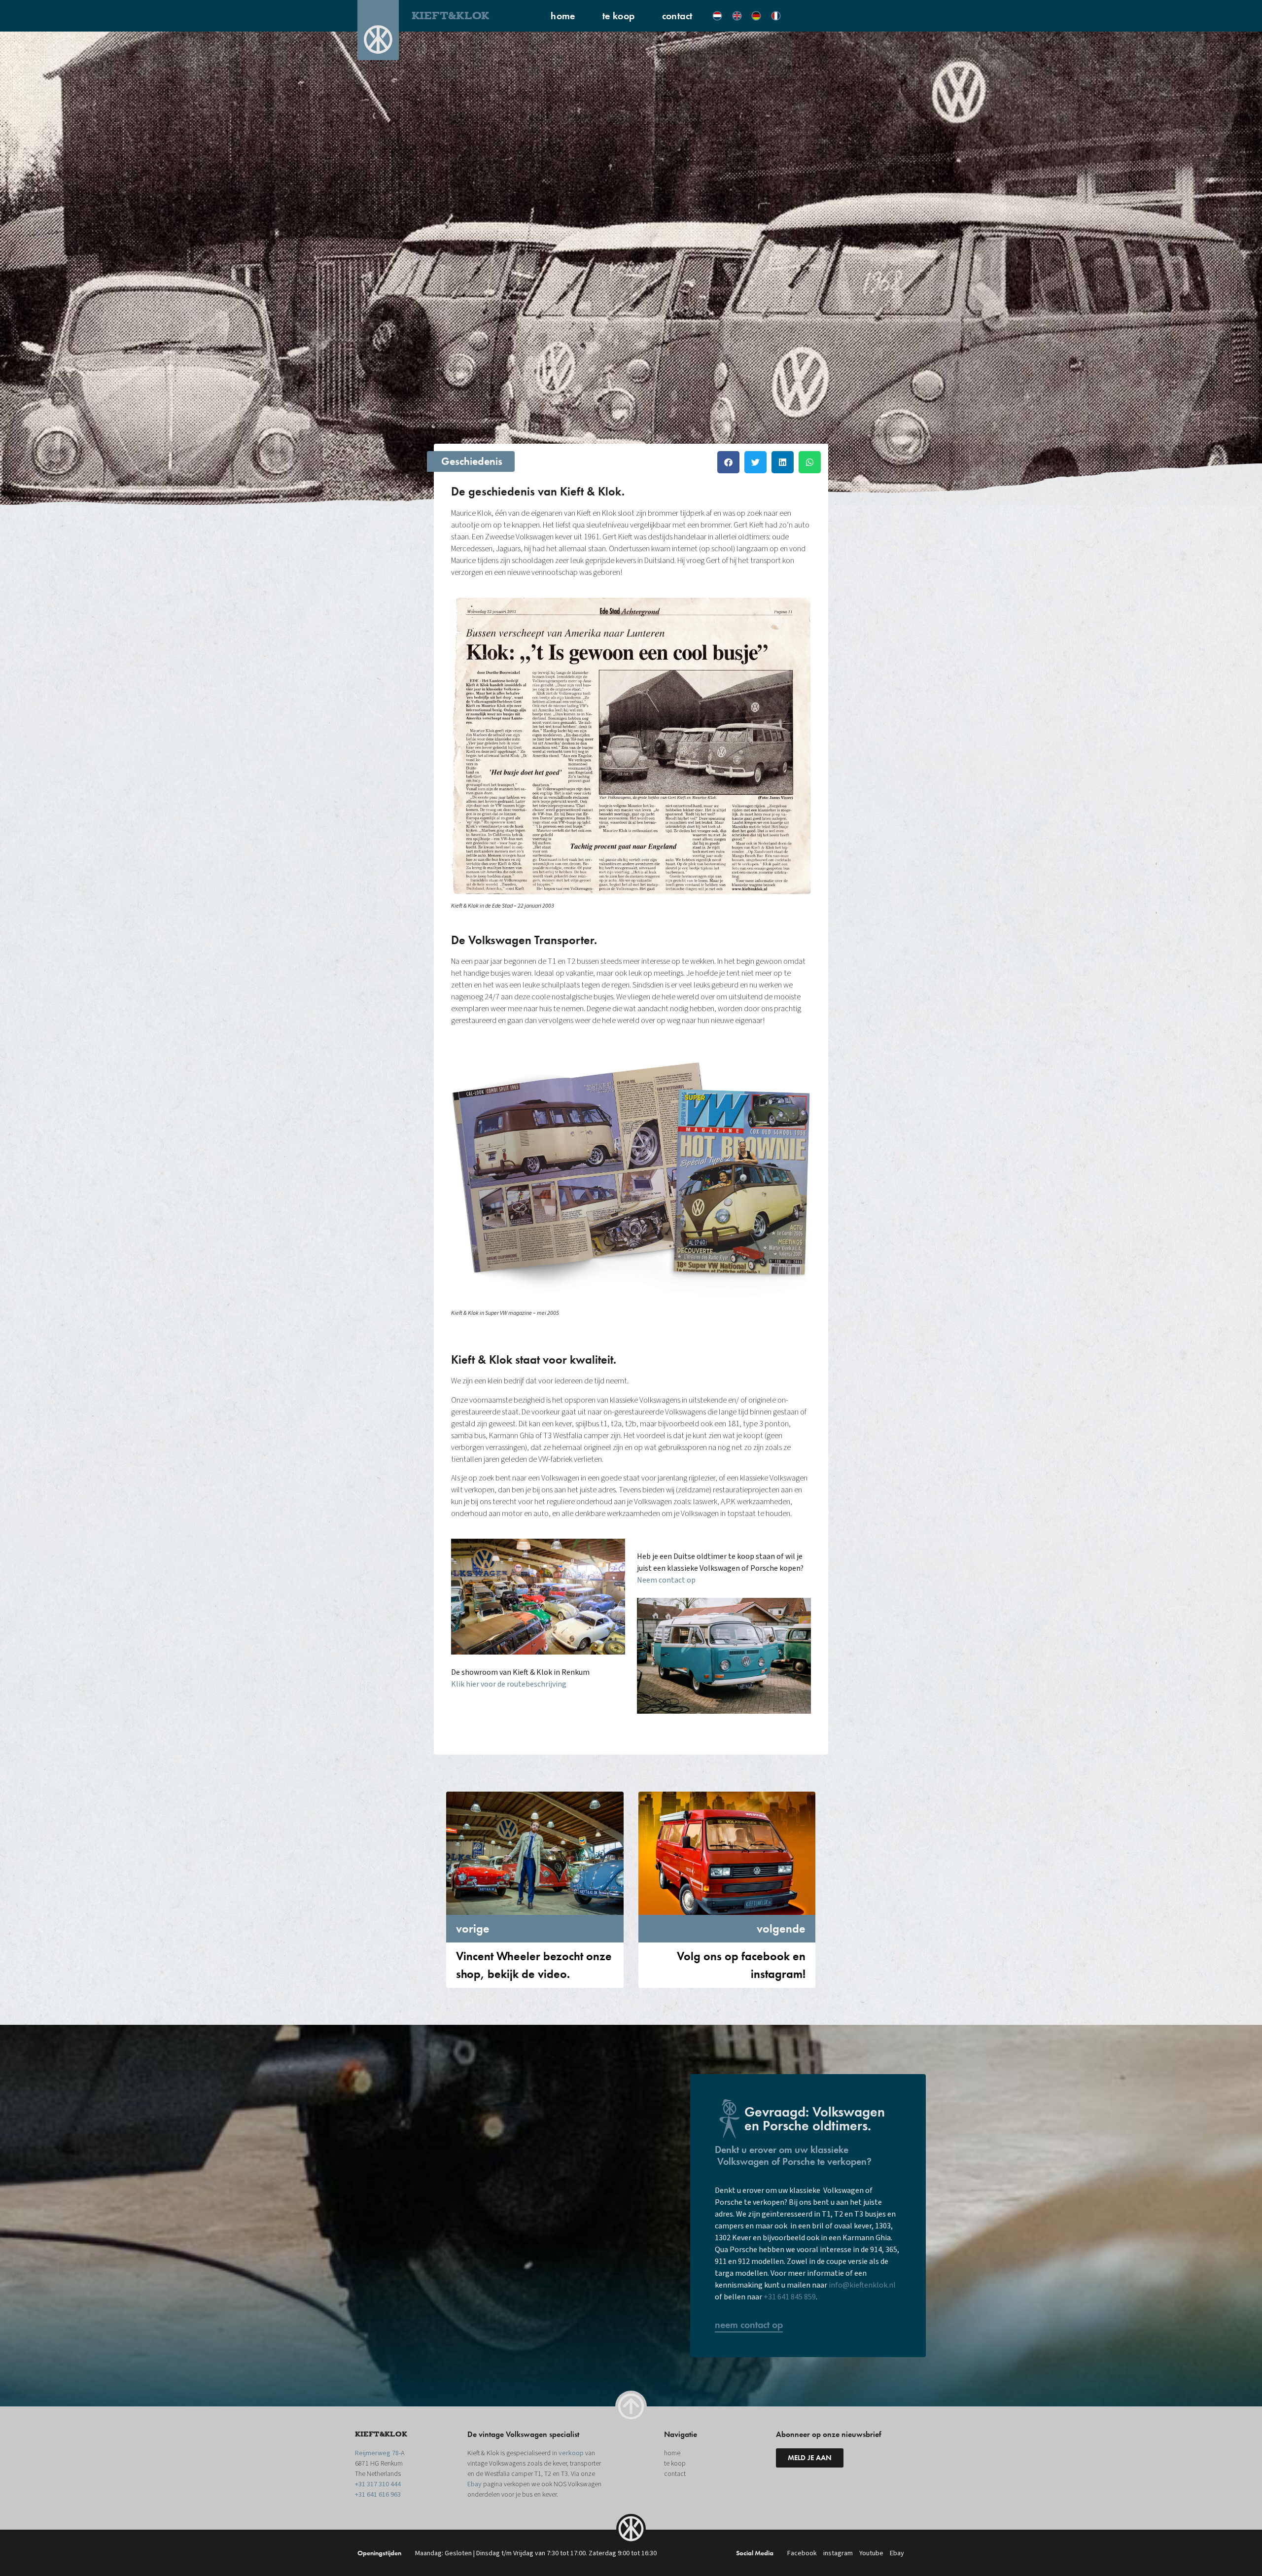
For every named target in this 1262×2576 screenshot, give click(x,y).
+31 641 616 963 (378, 2495)
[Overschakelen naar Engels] (737, 16)
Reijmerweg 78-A (380, 2453)
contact (677, 16)
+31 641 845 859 (790, 2297)
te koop (619, 16)
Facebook (802, 2553)
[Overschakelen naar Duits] (756, 16)
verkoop (571, 2453)
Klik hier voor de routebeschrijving (509, 1684)
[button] (728, 462)
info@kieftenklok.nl (862, 2285)
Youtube (871, 2553)
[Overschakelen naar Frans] (776, 16)
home (563, 16)
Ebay (474, 2484)
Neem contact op (666, 1580)
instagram (838, 2553)
